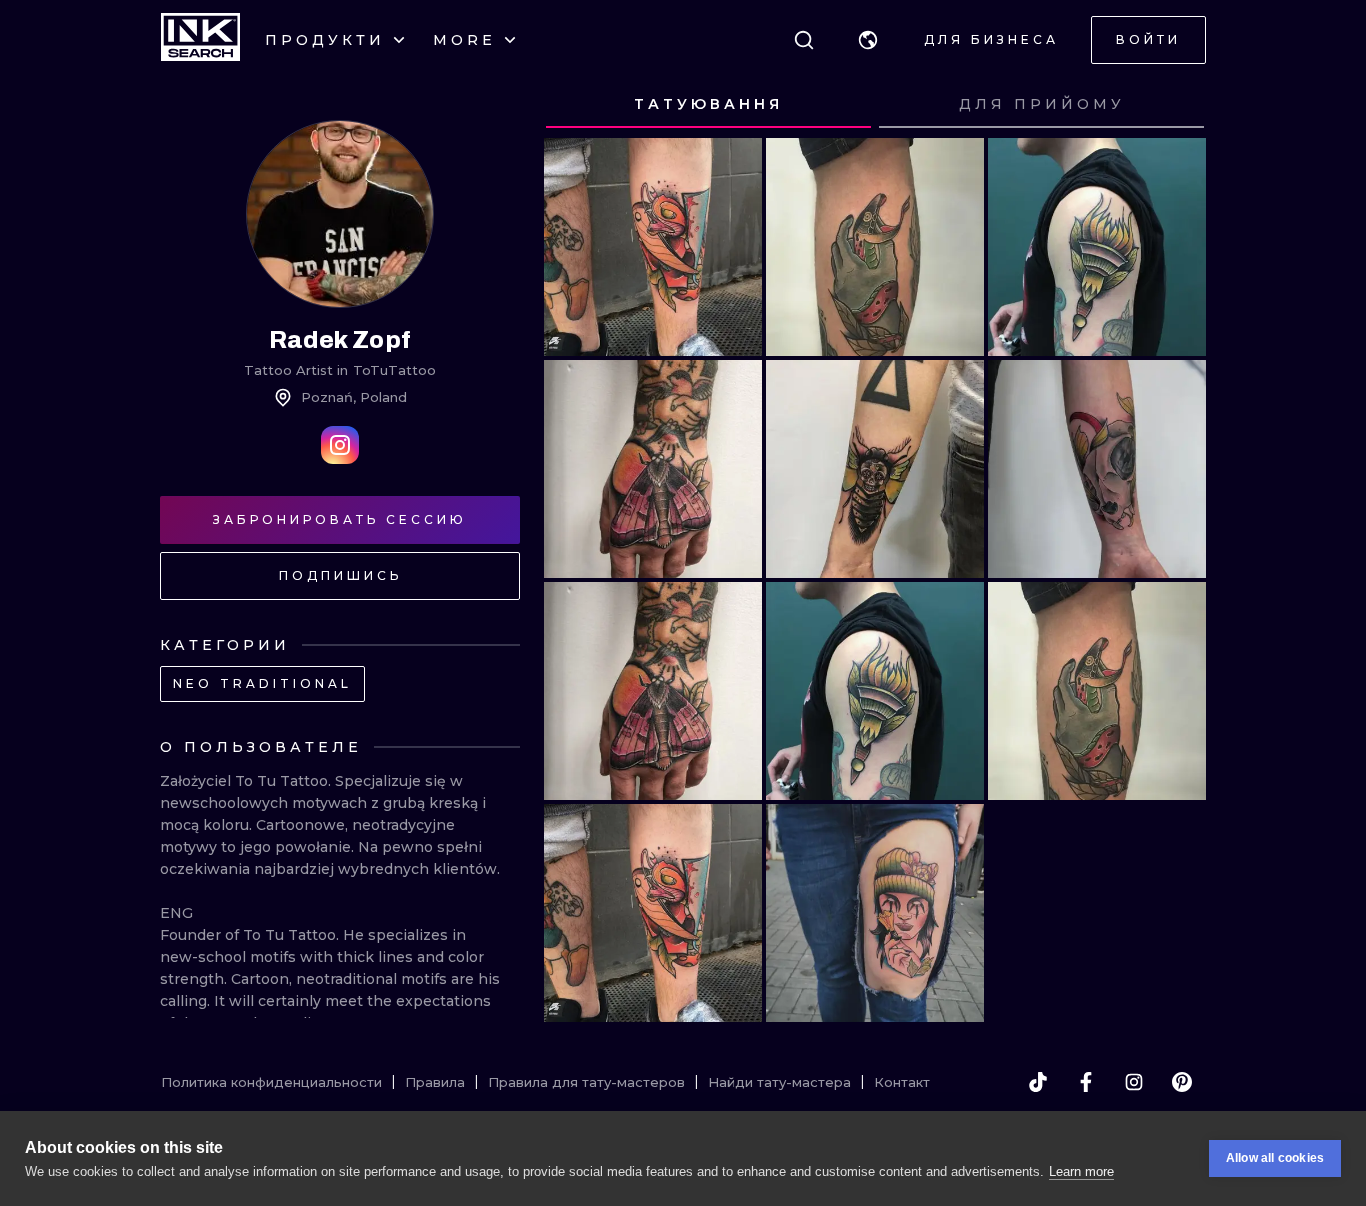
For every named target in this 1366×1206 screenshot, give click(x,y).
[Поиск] (804, 40)
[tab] (708, 105)
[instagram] (1134, 1082)
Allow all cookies (1275, 1158)
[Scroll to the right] (1172, 105)
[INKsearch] (200, 40)
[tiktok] (1038, 1082)
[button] (868, 40)
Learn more (1081, 1171)
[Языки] (868, 40)
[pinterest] (1182, 1082)
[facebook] (1086, 1082)
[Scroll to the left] (578, 105)
